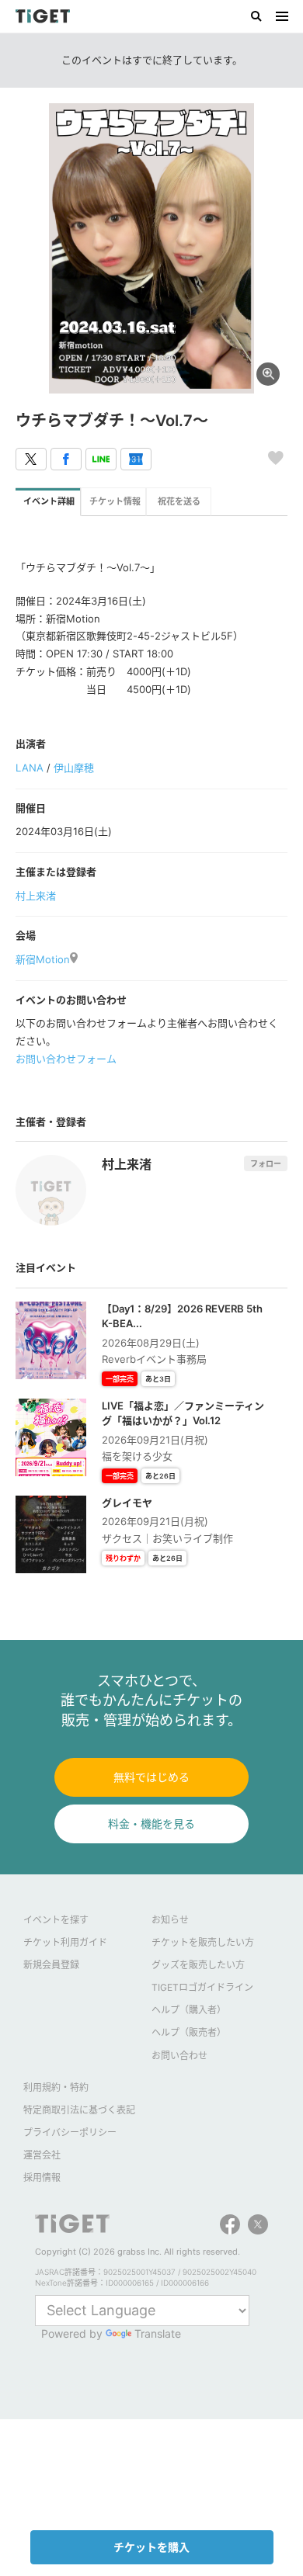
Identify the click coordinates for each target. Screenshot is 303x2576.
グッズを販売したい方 (198, 1965)
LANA (30, 768)
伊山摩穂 (74, 768)
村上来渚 (36, 896)
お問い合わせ (179, 2056)
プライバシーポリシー (70, 2132)
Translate (158, 2333)
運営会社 (42, 2155)
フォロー (266, 1163)
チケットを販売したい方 (203, 1942)
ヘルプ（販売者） (189, 2032)
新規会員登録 (51, 1965)
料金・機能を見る (151, 1824)
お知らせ (170, 1920)
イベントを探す (56, 1920)
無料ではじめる (151, 1777)
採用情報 (42, 2177)
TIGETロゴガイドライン (202, 1987)
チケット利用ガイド (65, 1942)
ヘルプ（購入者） (189, 2010)
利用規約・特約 (56, 2087)
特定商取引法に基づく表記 (79, 2110)
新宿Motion (43, 959)
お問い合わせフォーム (66, 1059)
